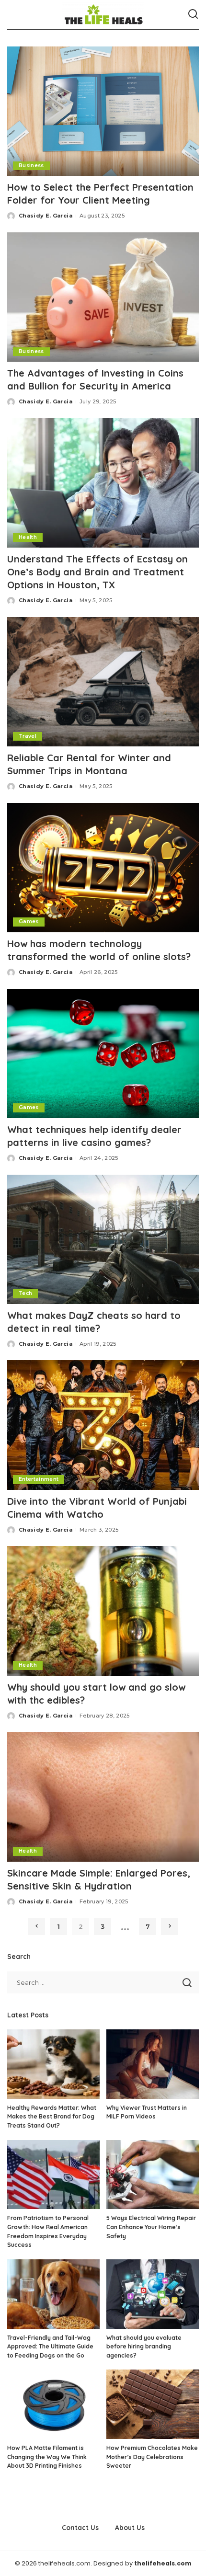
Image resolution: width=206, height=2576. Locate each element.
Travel (28, 736)
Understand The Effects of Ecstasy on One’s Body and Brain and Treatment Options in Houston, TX (97, 572)
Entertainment (39, 1479)
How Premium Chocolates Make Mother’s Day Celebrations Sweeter (152, 2457)
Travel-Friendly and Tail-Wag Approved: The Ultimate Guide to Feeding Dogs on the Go (50, 2347)
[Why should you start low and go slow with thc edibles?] (103, 1611)
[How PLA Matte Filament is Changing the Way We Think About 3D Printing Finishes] (53, 2404)
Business (31, 166)
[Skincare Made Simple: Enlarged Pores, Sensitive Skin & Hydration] (103, 1797)
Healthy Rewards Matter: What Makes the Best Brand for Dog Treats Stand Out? (52, 2117)
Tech (25, 1293)
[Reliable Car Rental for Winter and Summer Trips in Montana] (103, 682)
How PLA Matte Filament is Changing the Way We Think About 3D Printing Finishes (47, 2457)
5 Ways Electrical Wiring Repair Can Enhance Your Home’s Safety (151, 2227)
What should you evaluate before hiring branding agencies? (144, 2347)
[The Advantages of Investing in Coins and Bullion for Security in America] (103, 297)
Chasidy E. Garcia (46, 216)
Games (29, 922)
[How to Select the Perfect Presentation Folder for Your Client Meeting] (103, 111)
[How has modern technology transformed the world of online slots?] (103, 868)
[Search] (193, 14)
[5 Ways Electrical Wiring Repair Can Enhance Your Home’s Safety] (153, 2175)
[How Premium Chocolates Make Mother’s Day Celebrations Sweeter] (153, 2404)
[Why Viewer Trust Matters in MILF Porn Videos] (153, 2064)
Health (28, 537)
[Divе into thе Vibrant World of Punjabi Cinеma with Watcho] (103, 1425)
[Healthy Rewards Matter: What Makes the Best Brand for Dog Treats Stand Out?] (53, 2064)
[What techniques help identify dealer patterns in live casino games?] (103, 1053)
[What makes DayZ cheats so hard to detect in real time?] (103, 1239)
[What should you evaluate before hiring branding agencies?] (153, 2294)
